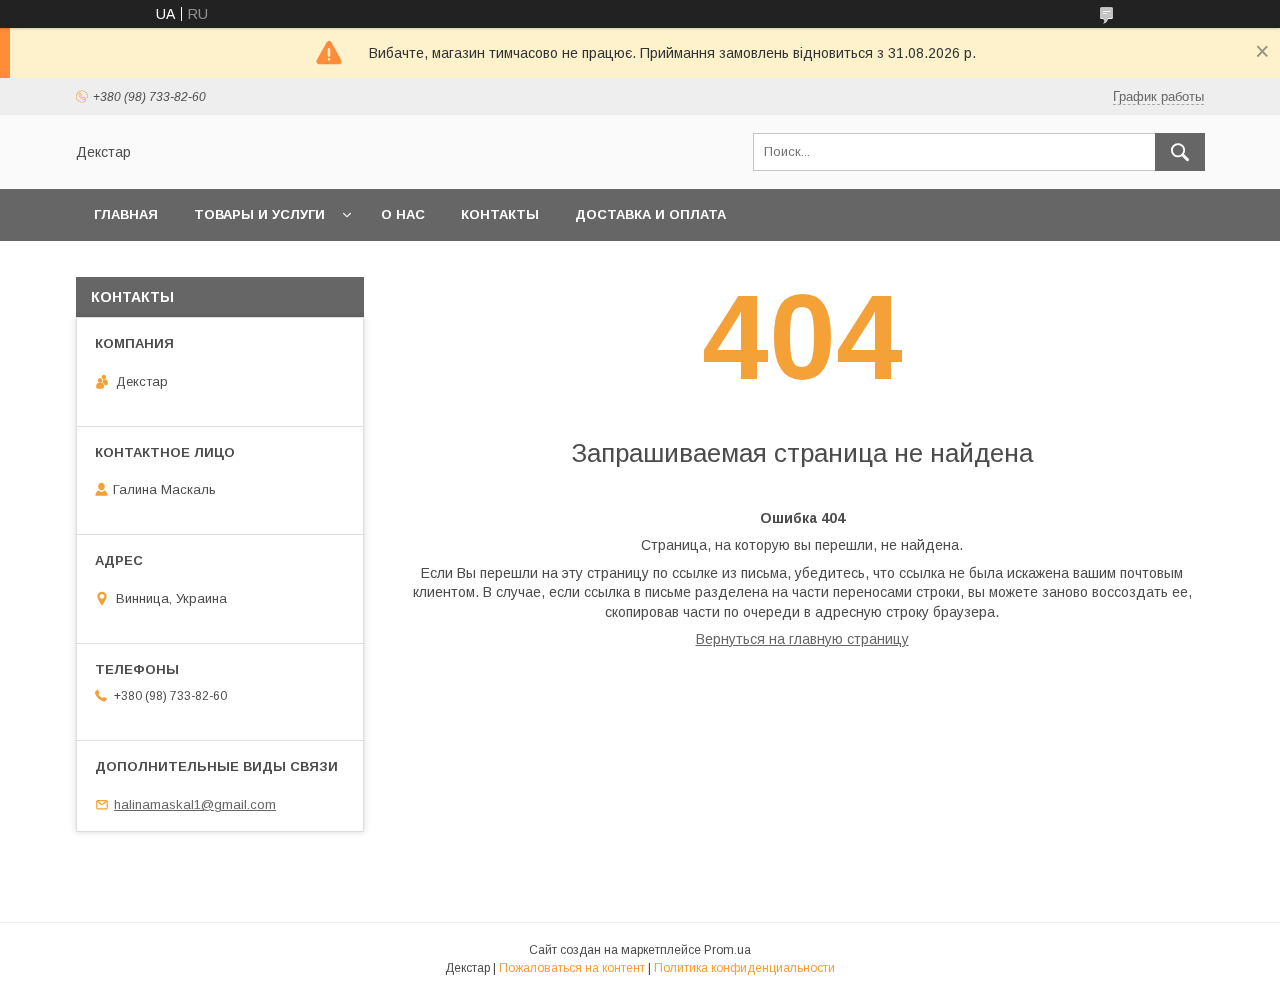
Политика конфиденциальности (744, 968)
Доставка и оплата (650, 214)
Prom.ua (727, 950)
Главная (126, 214)
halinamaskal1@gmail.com (195, 804)
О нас (403, 214)
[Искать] (1180, 152)
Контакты (500, 214)
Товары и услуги (259, 214)
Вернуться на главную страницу (802, 639)
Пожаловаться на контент (572, 968)
